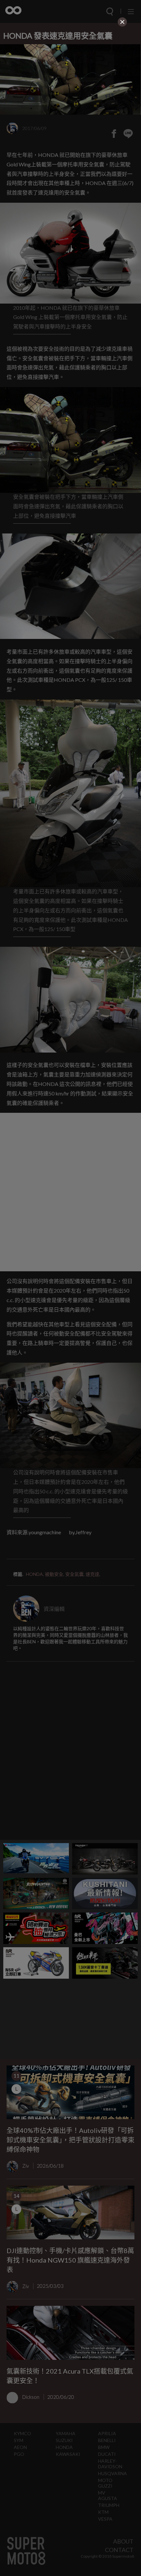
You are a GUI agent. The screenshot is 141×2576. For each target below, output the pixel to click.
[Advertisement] (70, 74)
